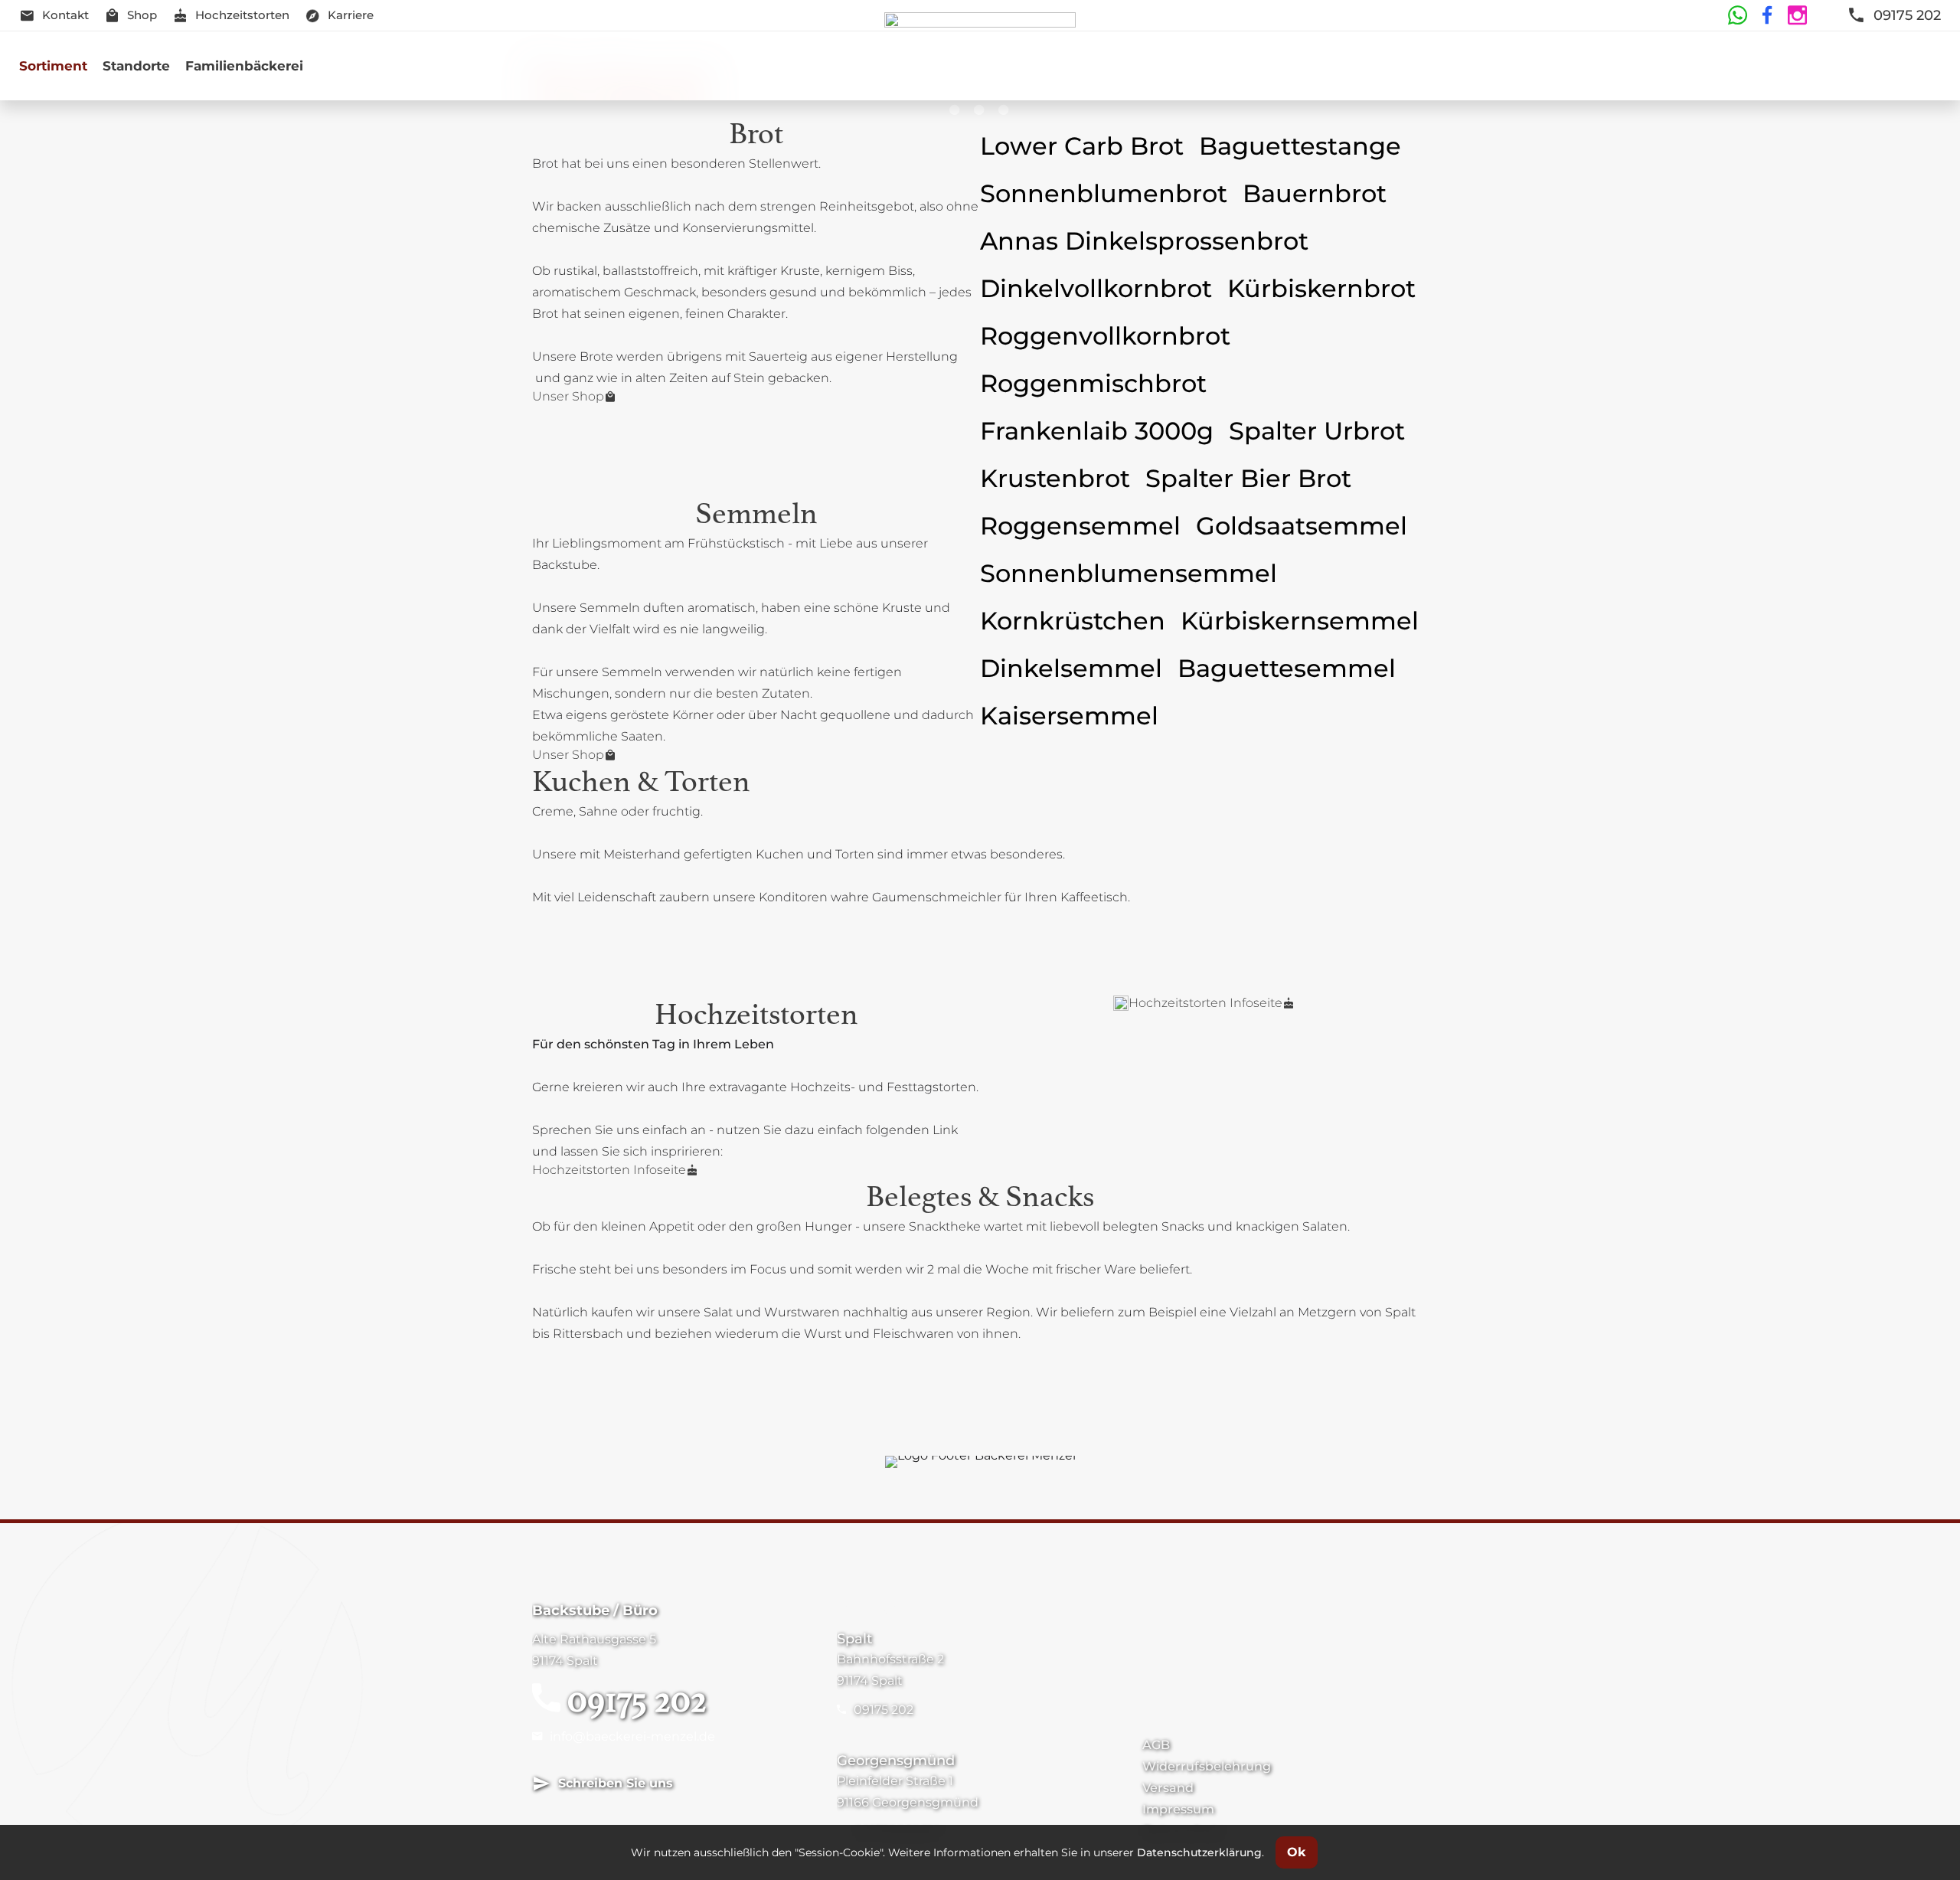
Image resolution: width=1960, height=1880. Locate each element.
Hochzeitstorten (242, 15)
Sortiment (53, 66)
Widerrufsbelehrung (1207, 1766)
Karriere (351, 15)
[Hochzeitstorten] (1121, 1003)
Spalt (854, 1639)
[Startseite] (980, 66)
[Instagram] (1795, 15)
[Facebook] (1765, 15)
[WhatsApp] (1737, 15)
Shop (142, 15)
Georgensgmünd (896, 1761)
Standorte (136, 66)
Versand (1168, 1788)
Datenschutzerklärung (1199, 1852)
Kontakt (65, 15)
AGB (1156, 1745)
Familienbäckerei (244, 66)
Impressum (1178, 1809)
